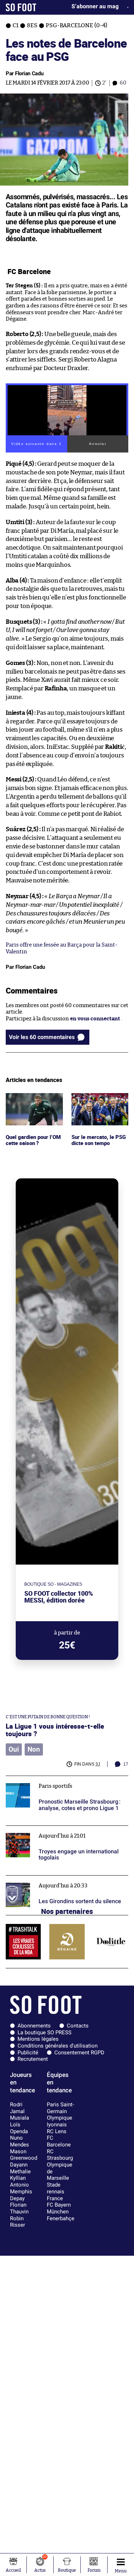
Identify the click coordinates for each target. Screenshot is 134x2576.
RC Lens (57, 2131)
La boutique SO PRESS (44, 2032)
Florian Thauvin (19, 2208)
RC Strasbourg (60, 2155)
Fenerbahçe (61, 2218)
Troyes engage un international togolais (56, 1829)
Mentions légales (38, 2039)
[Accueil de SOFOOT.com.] (21, 7)
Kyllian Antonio (19, 2181)
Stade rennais (56, 2188)
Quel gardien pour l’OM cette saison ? (29, 1100)
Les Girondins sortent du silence (47, 1879)
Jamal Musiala (19, 2115)
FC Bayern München (59, 2208)
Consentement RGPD (79, 2053)
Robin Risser (18, 2222)
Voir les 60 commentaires (42, 1037)
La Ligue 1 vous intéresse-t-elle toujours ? (55, 1730)
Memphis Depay (21, 2195)
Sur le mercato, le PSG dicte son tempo (99, 1100)
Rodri (16, 2105)
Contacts (78, 2026)
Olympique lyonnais (59, 2121)
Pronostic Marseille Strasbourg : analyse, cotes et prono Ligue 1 (67, 1782)
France (55, 2198)
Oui (14, 1749)
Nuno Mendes (19, 2141)
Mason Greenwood (24, 2155)
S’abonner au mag (95, 6)
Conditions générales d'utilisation (58, 2046)
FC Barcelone (59, 2141)
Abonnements (34, 2026)
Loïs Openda (19, 2128)
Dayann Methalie (20, 2168)
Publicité (28, 2053)
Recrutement (33, 2059)
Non (34, 1749)
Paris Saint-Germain (60, 2108)
